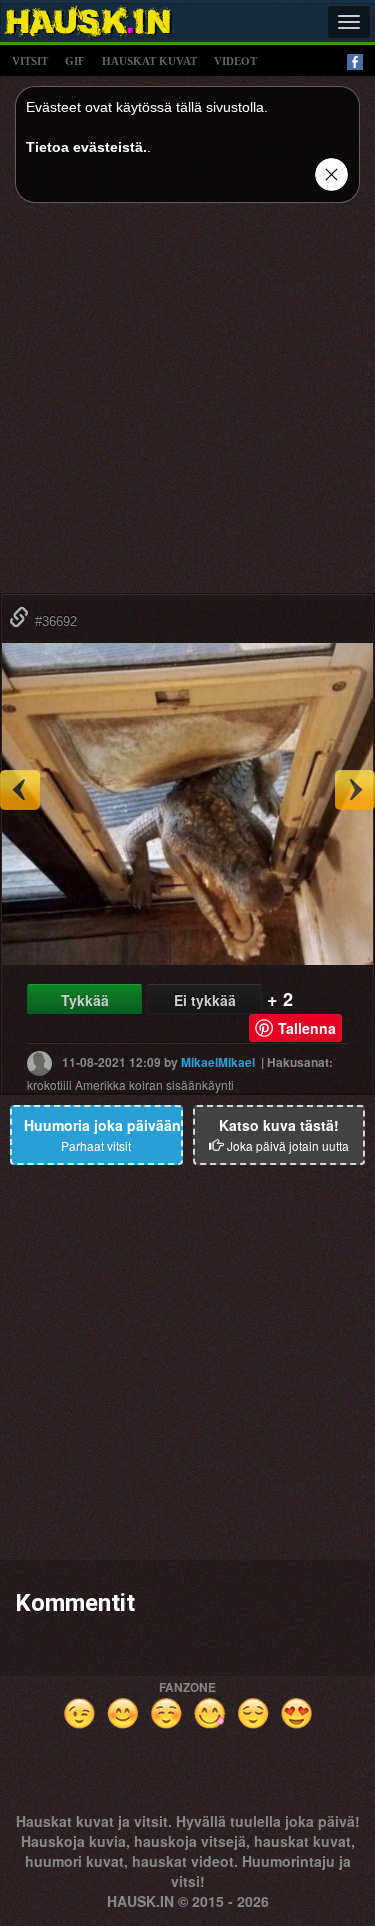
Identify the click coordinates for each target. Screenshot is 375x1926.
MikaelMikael (218, 1061)
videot (235, 61)
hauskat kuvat (149, 61)
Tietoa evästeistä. (86, 147)
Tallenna (307, 1028)
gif (75, 61)
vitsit (30, 61)
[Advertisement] (187, 405)
